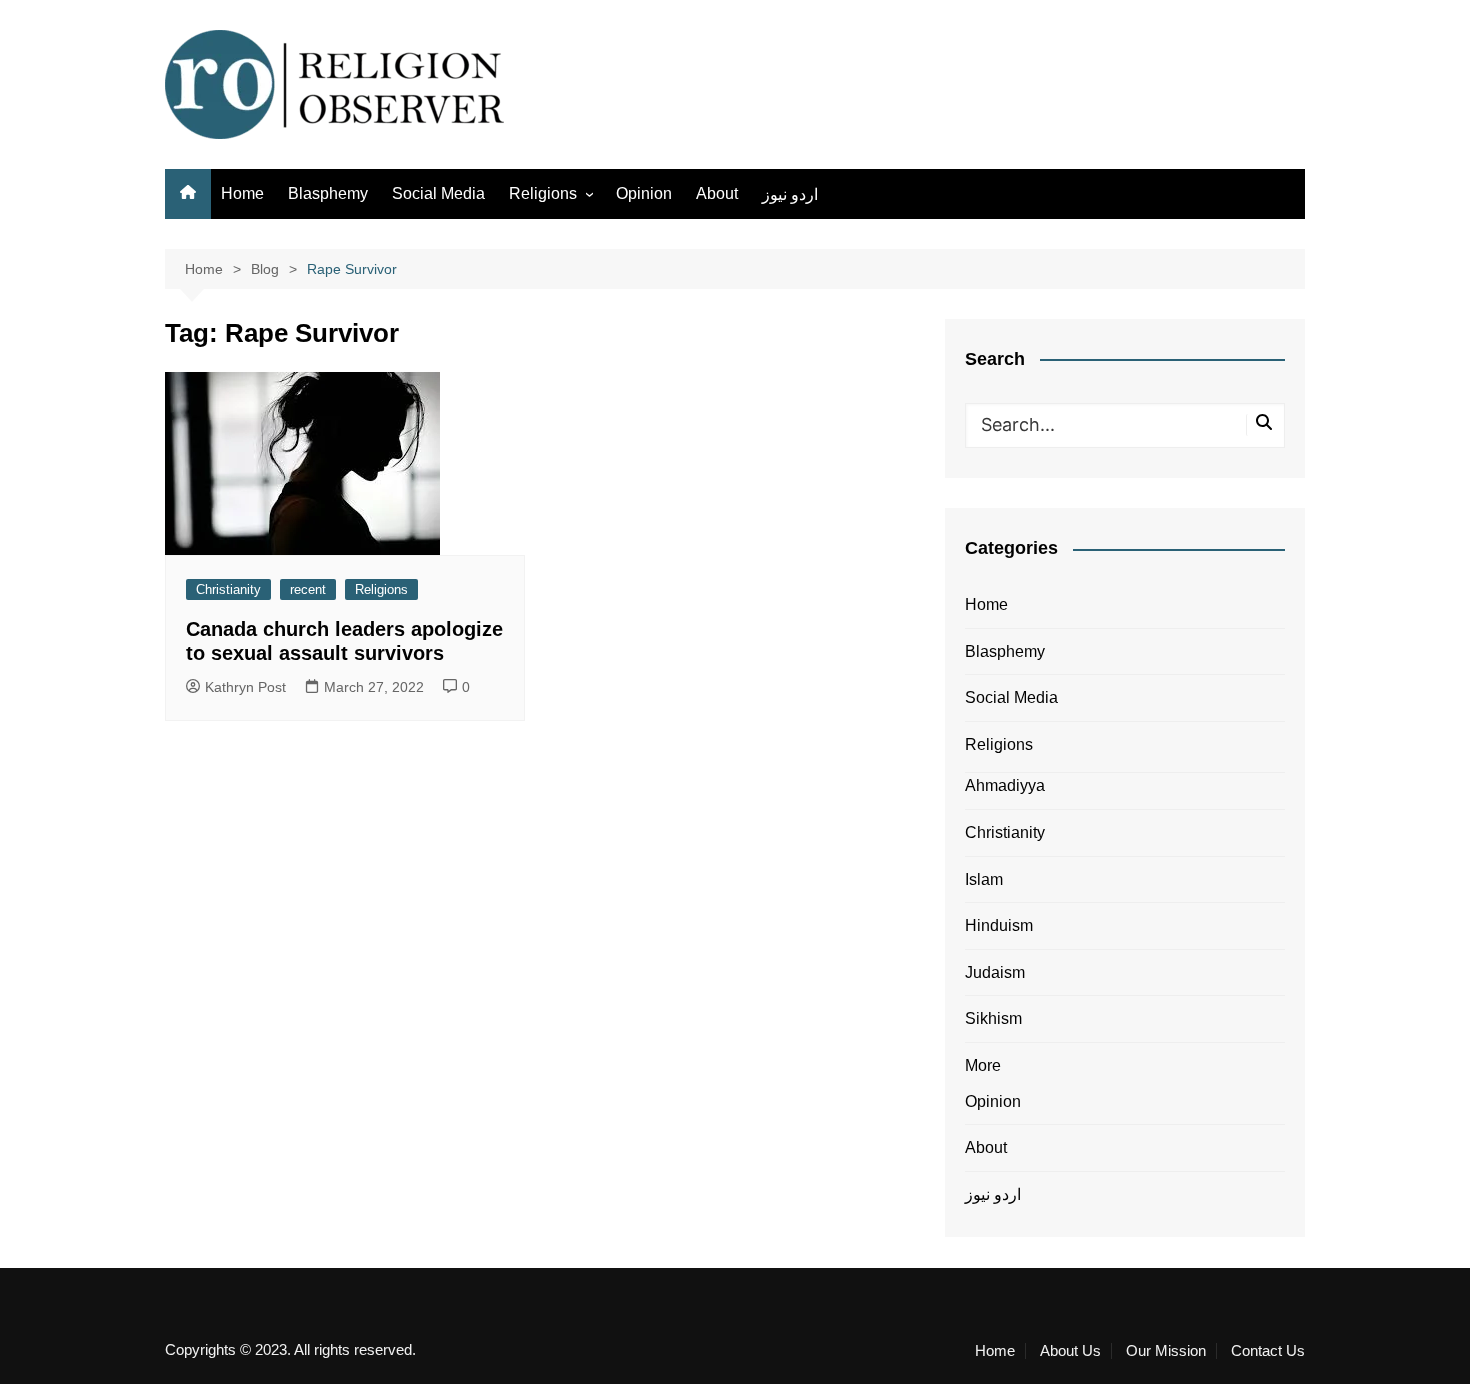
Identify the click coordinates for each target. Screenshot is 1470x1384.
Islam (984, 879)
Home (242, 193)
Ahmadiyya (1005, 785)
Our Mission (1166, 1351)
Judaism (995, 972)
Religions (543, 193)
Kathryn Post (245, 687)
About (717, 193)
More (983, 1065)
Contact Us (1268, 1351)
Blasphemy (328, 193)
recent (308, 589)
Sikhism (993, 1018)
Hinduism (999, 925)
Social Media (438, 193)
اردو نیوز (790, 194)
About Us (1070, 1351)
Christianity (228, 589)
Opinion (644, 193)
